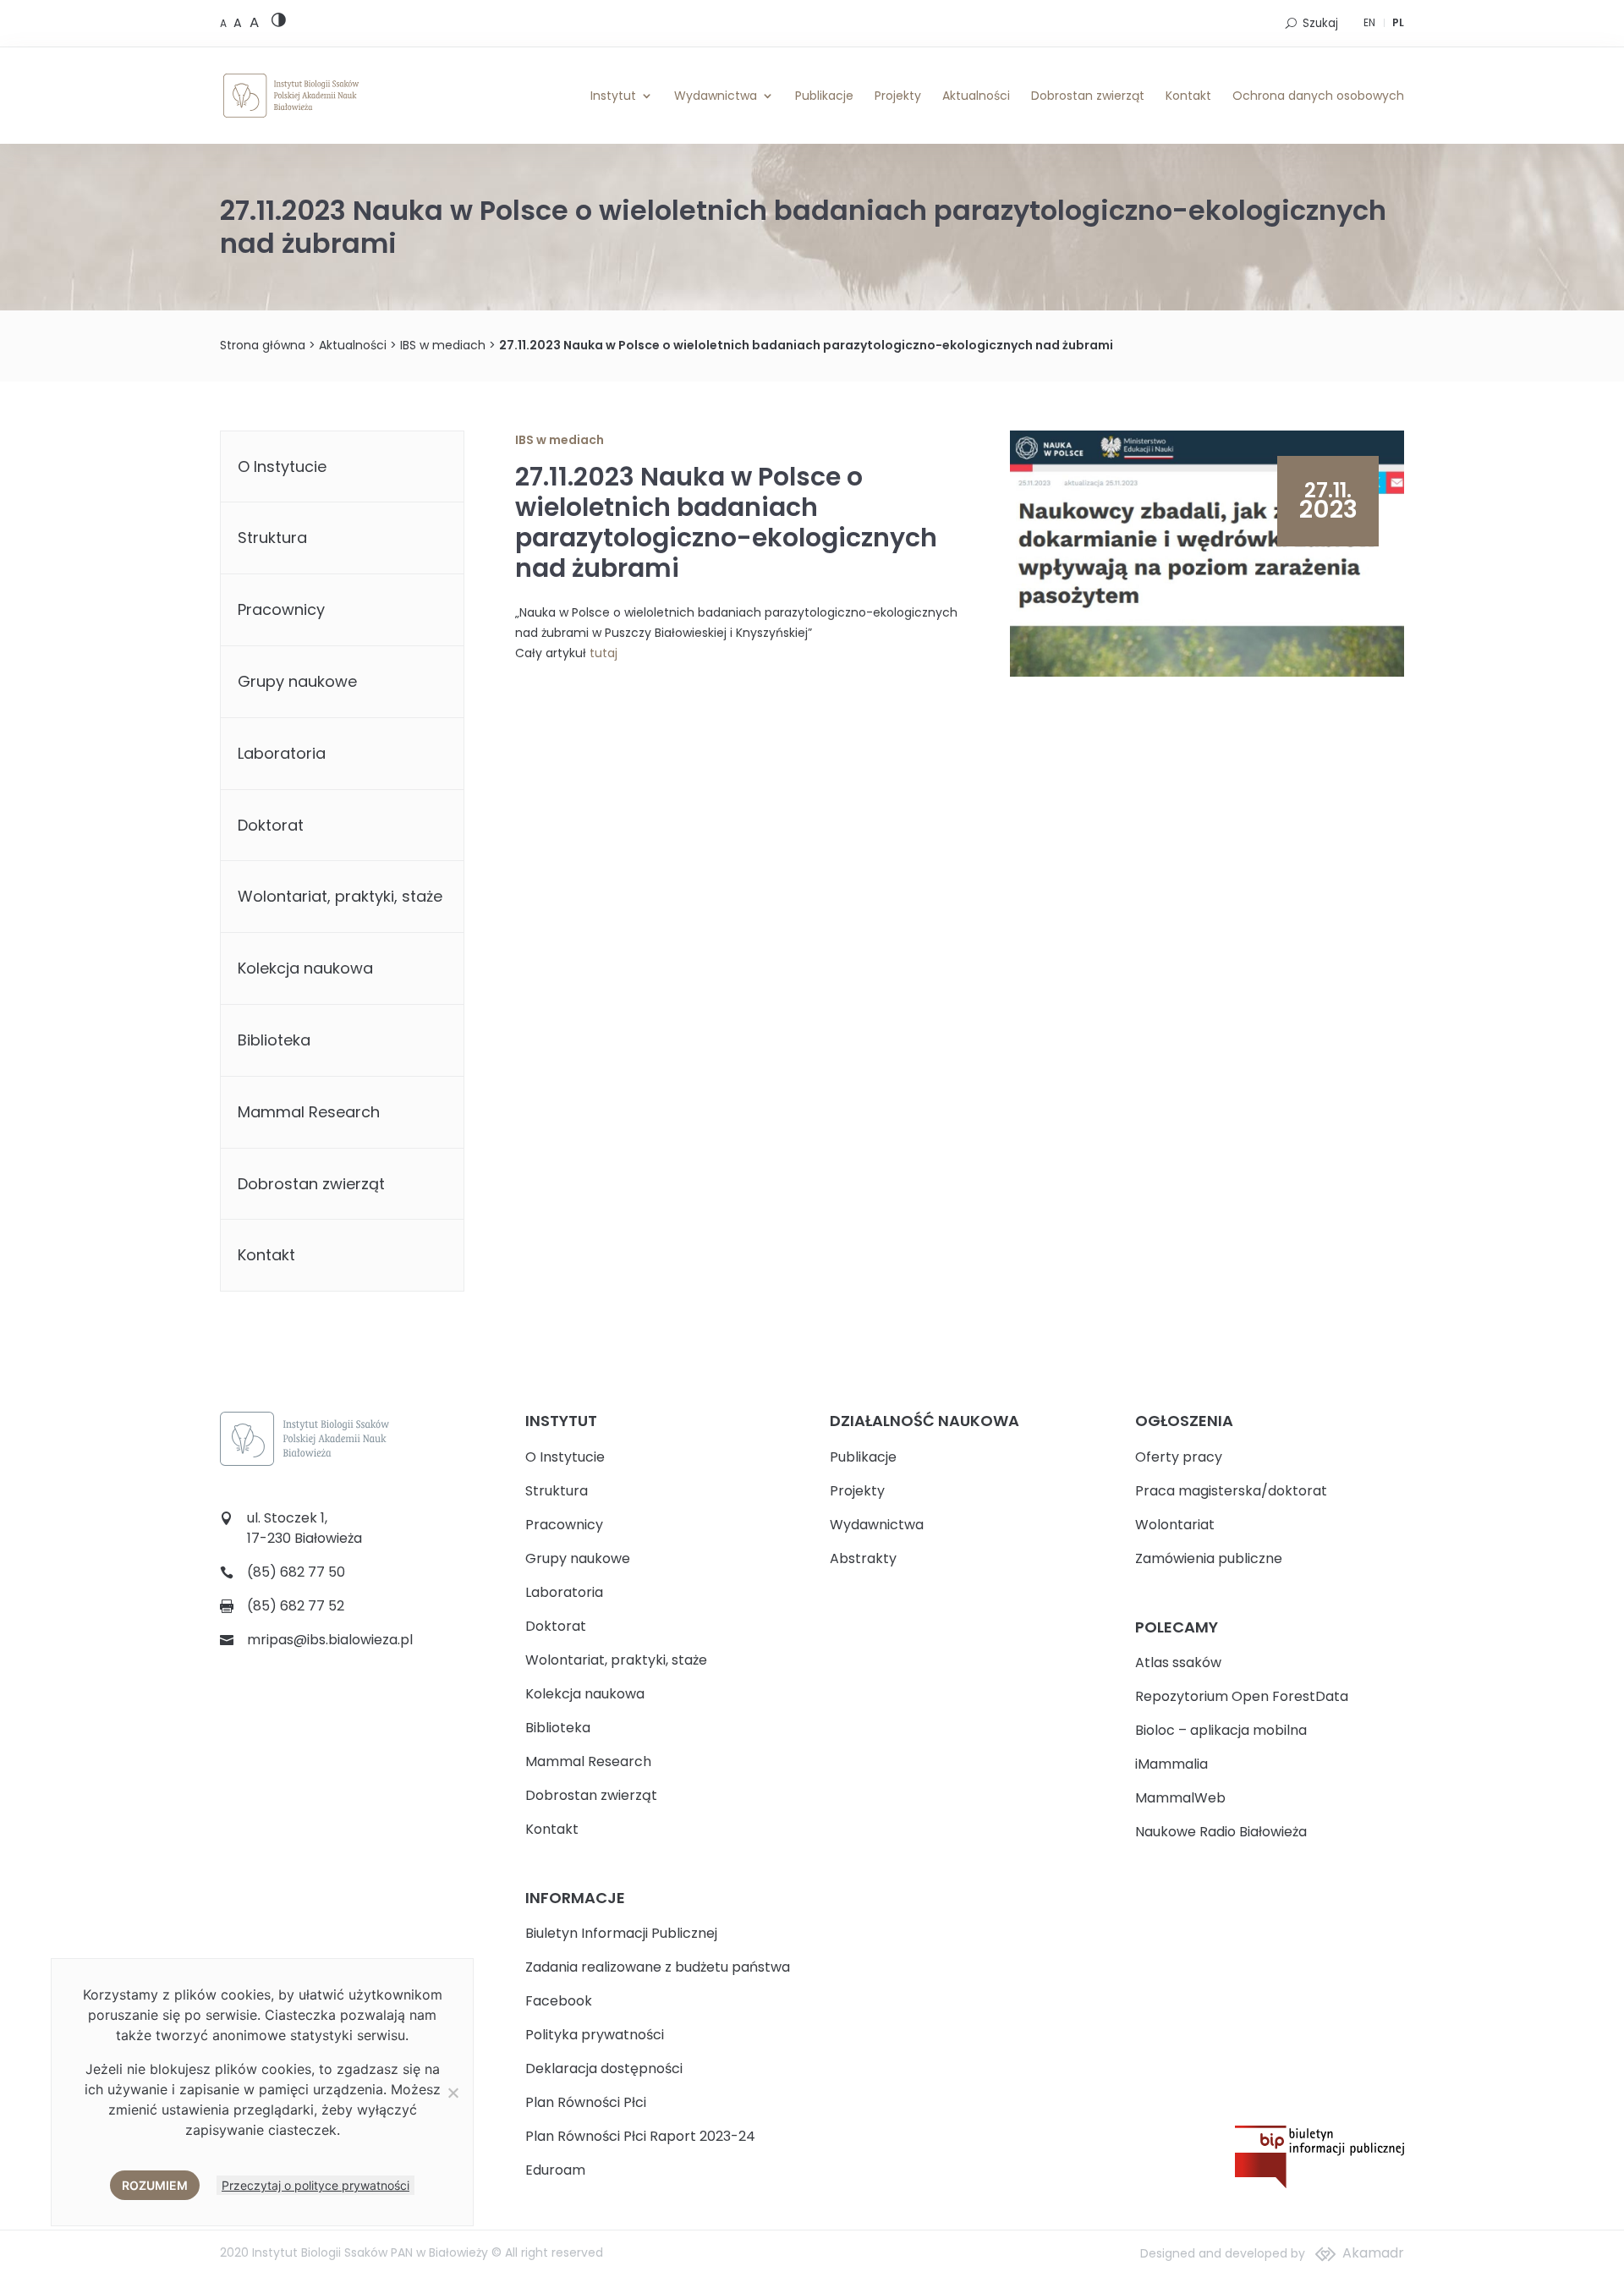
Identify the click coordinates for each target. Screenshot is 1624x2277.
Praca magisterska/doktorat (1231, 1491)
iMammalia (1171, 1764)
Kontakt (1188, 96)
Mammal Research (309, 1112)
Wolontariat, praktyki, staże (340, 896)
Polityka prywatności (595, 2035)
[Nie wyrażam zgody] (453, 2093)
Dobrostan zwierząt (1088, 96)
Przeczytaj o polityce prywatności (315, 2185)
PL (1398, 22)
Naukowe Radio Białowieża (1221, 1832)
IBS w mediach (443, 345)
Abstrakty (863, 1558)
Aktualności (976, 96)
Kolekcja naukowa (305, 968)
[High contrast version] (279, 23)
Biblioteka (274, 1040)
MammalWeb (1180, 1798)
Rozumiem (155, 2185)
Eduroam (555, 2170)
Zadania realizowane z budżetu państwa (658, 1967)
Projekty (898, 96)
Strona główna (263, 345)
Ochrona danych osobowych (1318, 96)
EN (1369, 22)
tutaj (604, 653)
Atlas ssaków (1178, 1662)
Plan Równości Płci (586, 2102)
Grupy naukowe (297, 681)
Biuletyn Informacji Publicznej (621, 1933)
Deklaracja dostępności (604, 2069)
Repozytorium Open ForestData (1242, 1696)
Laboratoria (282, 753)
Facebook (559, 2001)
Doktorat (271, 825)
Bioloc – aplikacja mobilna (1221, 1730)
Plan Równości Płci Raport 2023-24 (640, 2136)
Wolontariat (1175, 1525)
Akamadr (1373, 2253)
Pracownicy (281, 609)
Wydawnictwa (716, 96)
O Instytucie (282, 466)
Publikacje (824, 96)
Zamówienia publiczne (1209, 1558)
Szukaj (1320, 23)
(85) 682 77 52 (296, 1606)
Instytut (613, 96)
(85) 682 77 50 (296, 1572)
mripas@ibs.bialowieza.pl (330, 1640)
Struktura (272, 538)
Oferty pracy (1179, 1457)
